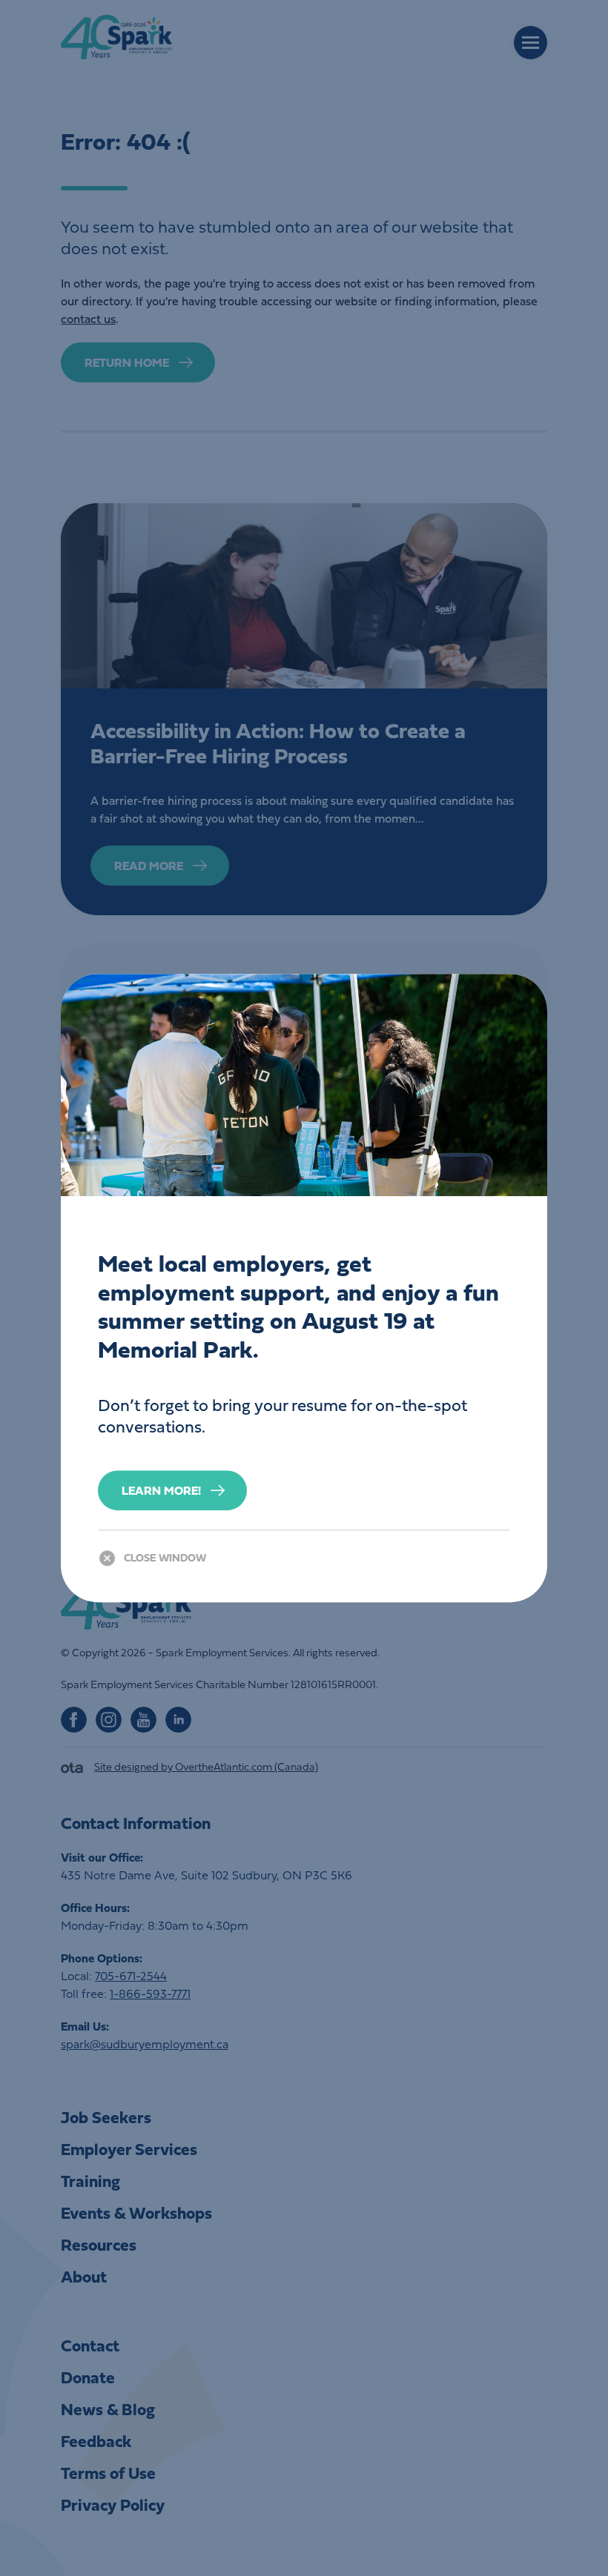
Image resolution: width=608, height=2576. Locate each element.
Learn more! (161, 1490)
